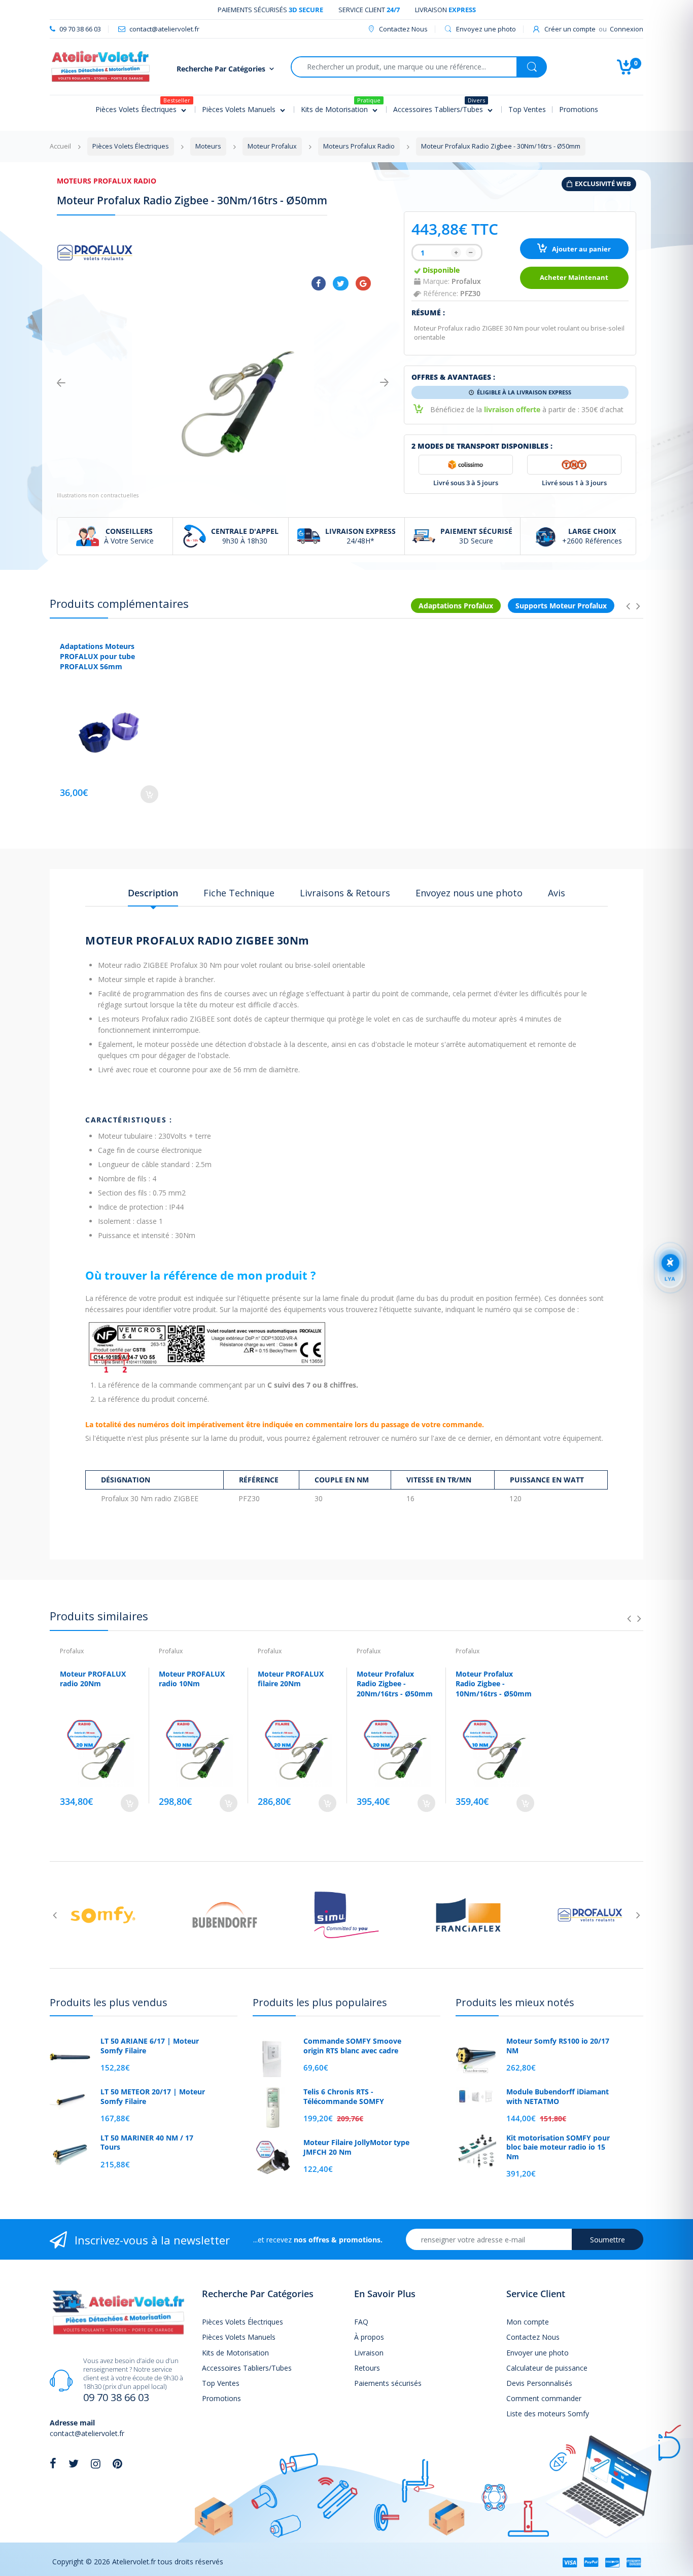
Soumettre (608, 2240)
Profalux (466, 281)
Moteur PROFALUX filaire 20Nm (291, 1679)
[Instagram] (96, 2463)
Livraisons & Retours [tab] (345, 893)
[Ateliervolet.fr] (100, 66)
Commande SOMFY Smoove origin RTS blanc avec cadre (352, 2046)
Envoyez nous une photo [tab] (469, 893)
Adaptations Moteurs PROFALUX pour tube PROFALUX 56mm (97, 656)
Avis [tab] (557, 893)
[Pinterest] (117, 2463)
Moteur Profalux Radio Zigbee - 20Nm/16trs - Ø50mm (395, 1684)
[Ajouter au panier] (149, 794)
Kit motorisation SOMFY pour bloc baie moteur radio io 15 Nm (558, 2147)
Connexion (627, 29)
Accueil (60, 146)
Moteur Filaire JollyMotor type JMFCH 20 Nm (356, 2147)
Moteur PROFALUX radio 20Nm (93, 1679)
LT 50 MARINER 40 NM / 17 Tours (147, 2143)
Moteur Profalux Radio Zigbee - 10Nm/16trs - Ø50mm (494, 1684)
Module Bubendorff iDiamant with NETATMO (558, 2096)
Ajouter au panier (581, 249)
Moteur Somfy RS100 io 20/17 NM (558, 2046)
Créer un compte (570, 29)
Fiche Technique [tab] (239, 893)
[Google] (363, 283)
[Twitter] (341, 283)
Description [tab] (153, 893)
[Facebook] (319, 283)
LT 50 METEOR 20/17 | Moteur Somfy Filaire (153, 2096)
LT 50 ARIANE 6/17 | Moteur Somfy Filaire (150, 2046)
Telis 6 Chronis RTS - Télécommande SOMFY (344, 2096)
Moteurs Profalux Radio (107, 181)
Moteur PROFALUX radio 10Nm (192, 1679)
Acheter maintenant (574, 278)
